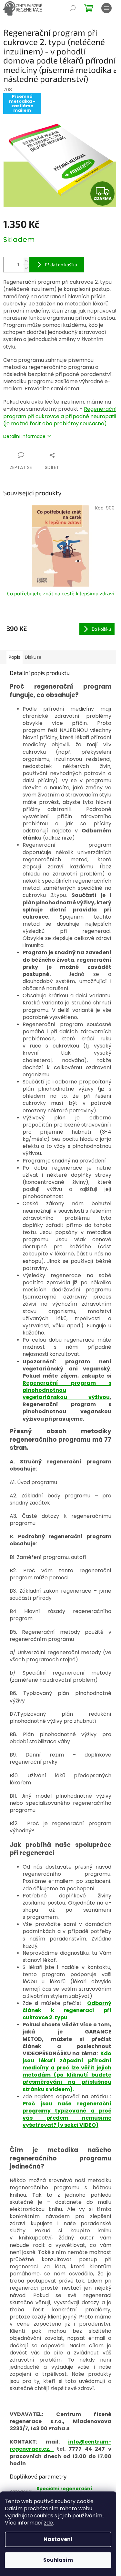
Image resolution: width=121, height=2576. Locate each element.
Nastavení (58, 2539)
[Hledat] (73, 8)
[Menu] (106, 8)
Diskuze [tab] (33, 657)
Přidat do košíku (61, 264)
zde (48, 2523)
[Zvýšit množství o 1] (26, 261)
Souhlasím (58, 2560)
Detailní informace (24, 436)
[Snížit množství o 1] (26, 268)
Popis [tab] (15, 657)
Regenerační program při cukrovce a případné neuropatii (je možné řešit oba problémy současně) (60, 416)
